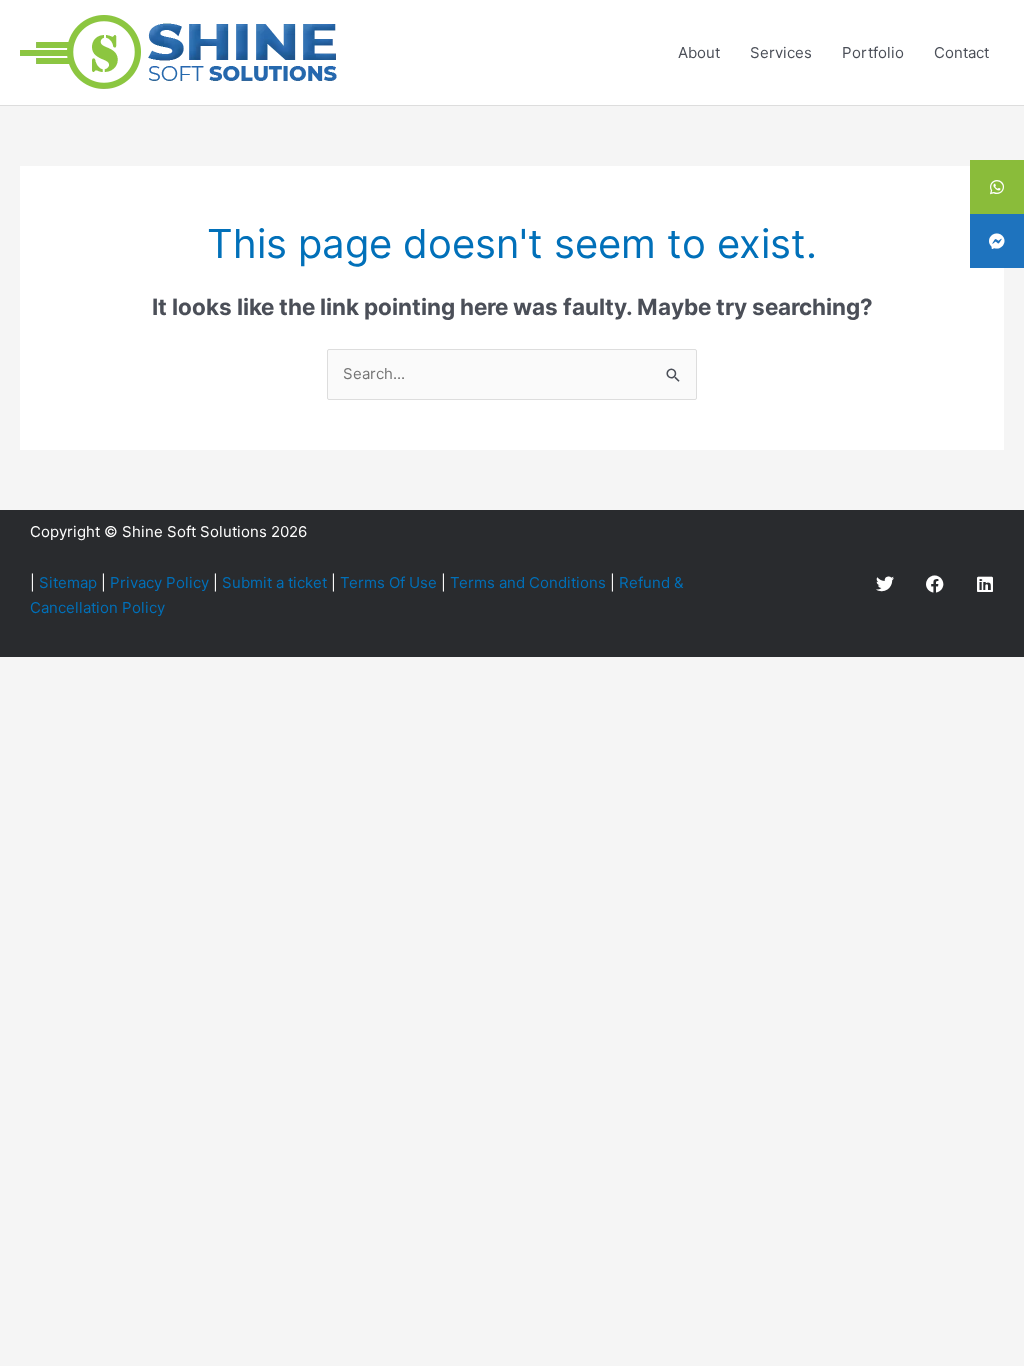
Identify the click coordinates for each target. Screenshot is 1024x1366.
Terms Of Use (388, 582)
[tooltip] (997, 187)
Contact (961, 52)
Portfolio (873, 52)
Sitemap (68, 582)
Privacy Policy (159, 582)
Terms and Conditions (528, 582)
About (699, 52)
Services (781, 52)
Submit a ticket (274, 582)
